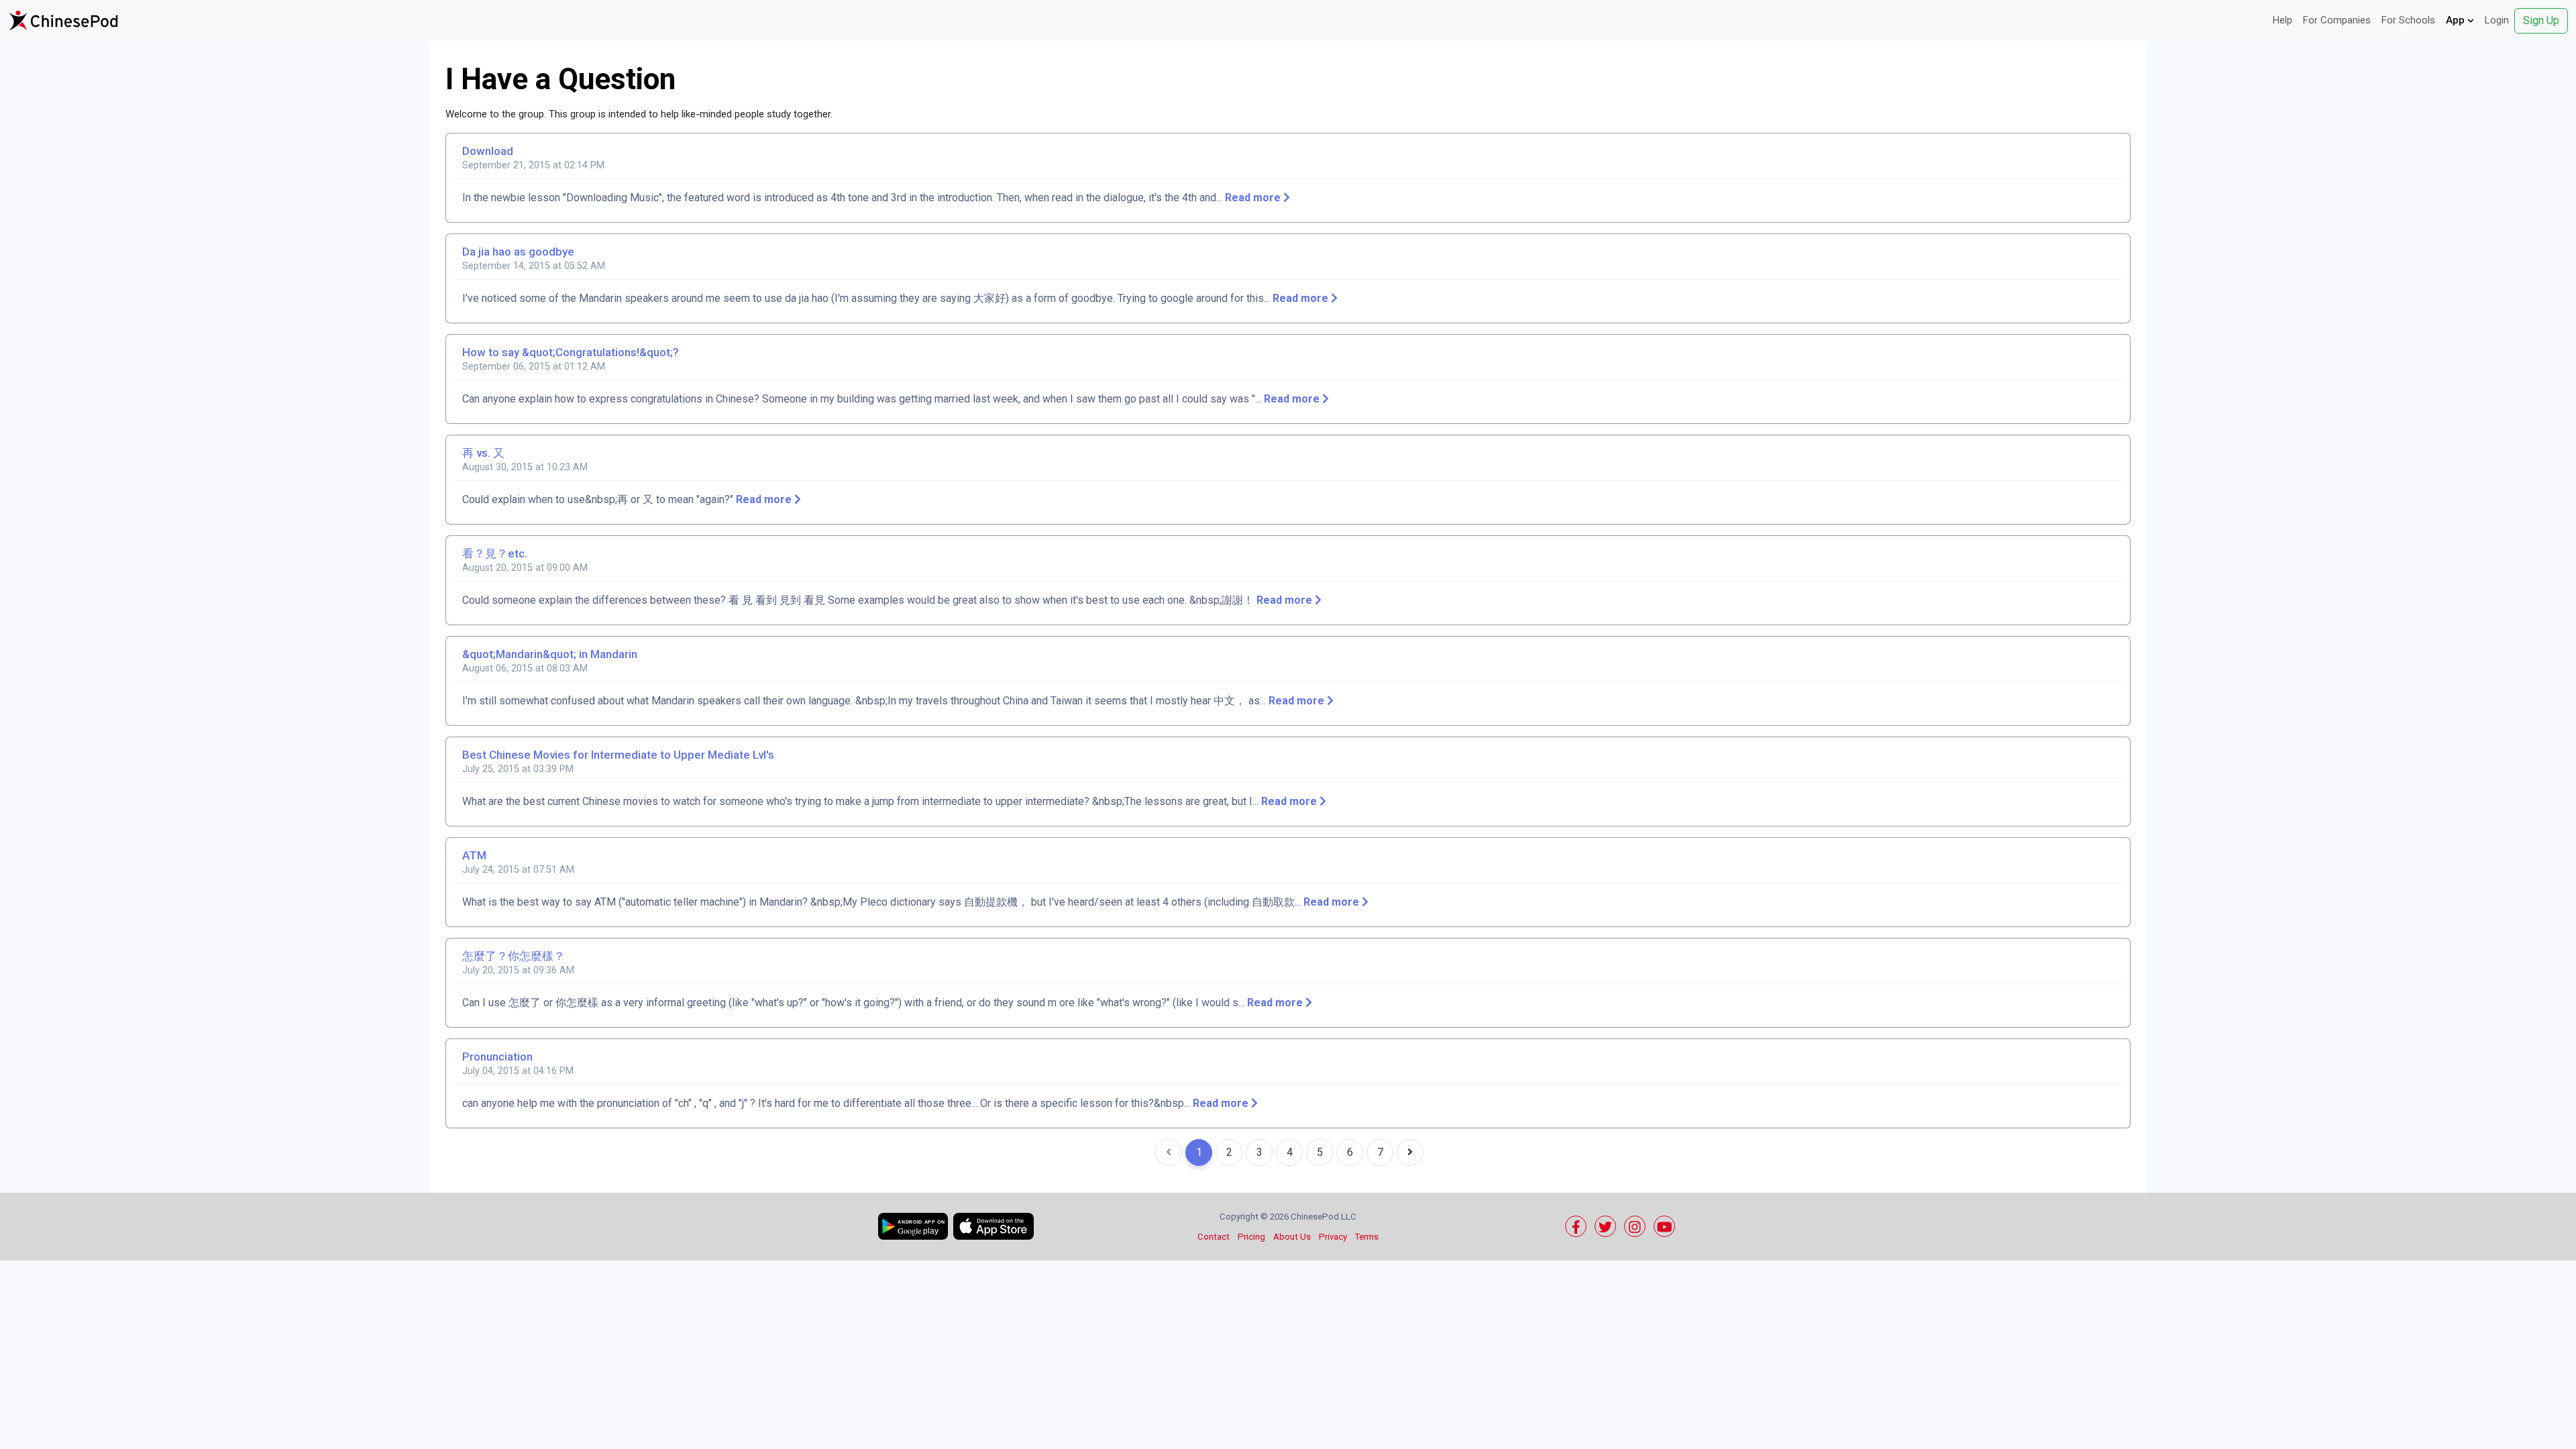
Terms (1367, 1237)
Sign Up (2541, 20)
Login (2497, 20)
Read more (1254, 198)
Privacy (1333, 1237)
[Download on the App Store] (994, 1226)
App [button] (2457, 20)
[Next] (1410, 1152)
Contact (1214, 1237)
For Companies (2337, 20)
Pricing (1251, 1237)
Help (2283, 20)
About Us (1292, 1237)
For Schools (2408, 20)
